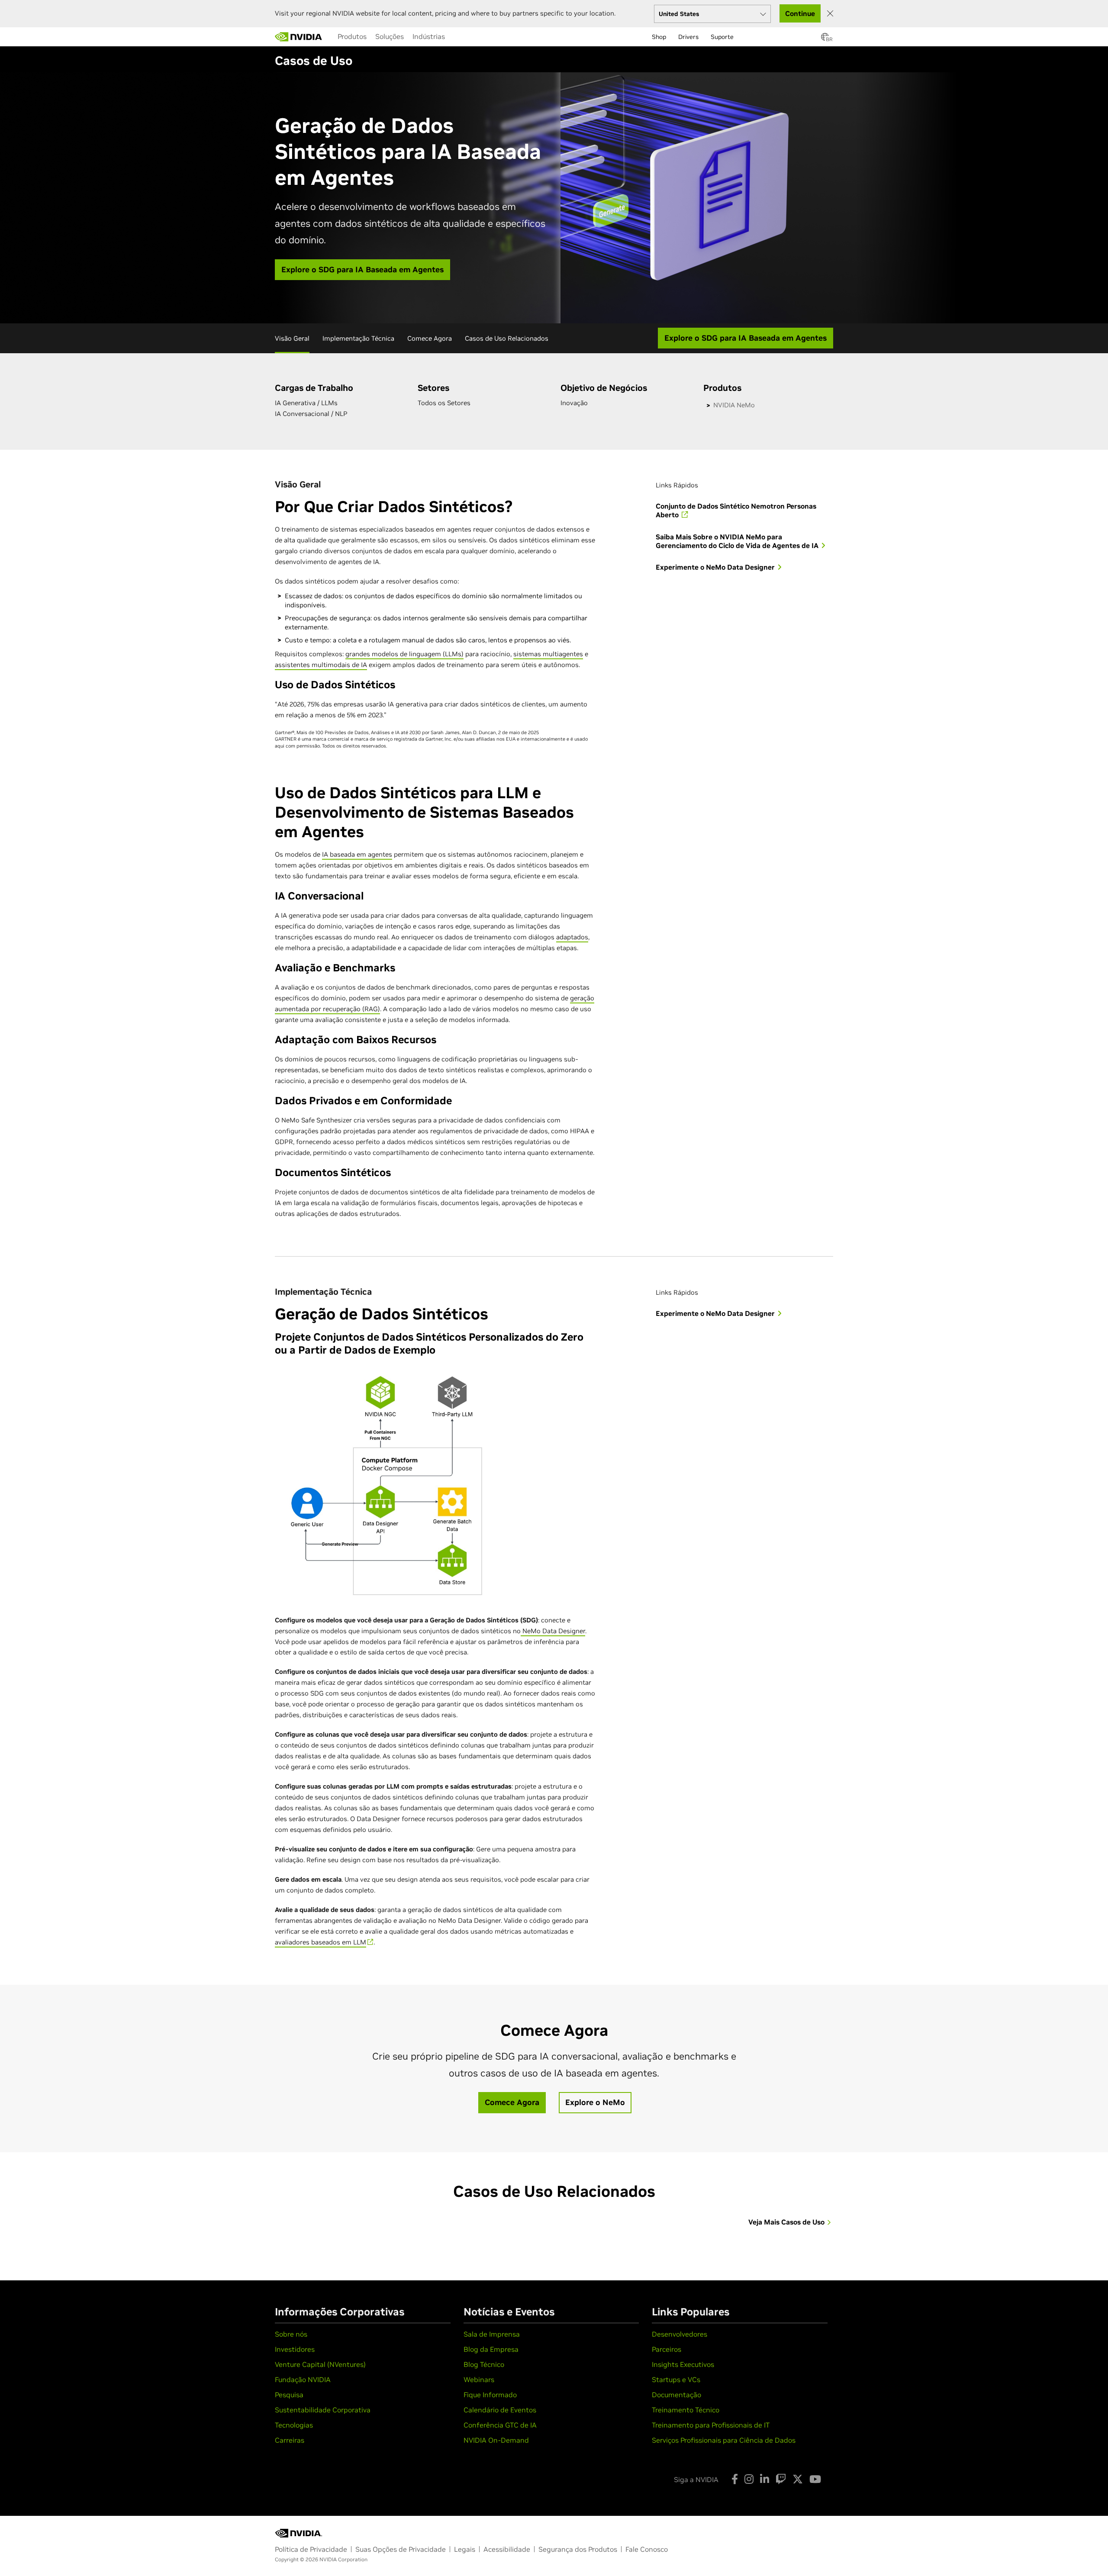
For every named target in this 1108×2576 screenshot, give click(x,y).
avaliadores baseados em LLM (320, 1942)
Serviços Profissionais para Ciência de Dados (724, 2440)
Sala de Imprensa (492, 2334)
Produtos (352, 36)
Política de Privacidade (311, 2549)
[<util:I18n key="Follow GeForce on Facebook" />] (735, 2479)
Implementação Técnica (358, 338)
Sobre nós (291, 2334)
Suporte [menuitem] (722, 37)
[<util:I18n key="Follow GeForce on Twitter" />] (798, 2479)
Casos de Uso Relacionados (507, 338)
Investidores (295, 2349)
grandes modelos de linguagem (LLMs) (404, 654)
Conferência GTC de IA (500, 2425)
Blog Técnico (484, 2364)
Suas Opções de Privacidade (401, 2549)
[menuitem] (352, 36)
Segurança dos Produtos (578, 2549)
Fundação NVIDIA (303, 2379)
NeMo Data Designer (553, 1631)
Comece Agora (430, 338)
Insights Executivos (683, 2364)
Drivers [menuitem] (688, 37)
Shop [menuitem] (659, 37)
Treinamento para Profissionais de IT (711, 2425)
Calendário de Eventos (500, 2410)
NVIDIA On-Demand (496, 2440)
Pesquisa (289, 2395)
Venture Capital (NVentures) (320, 2364)
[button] (825, 39)
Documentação (676, 2395)
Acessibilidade (507, 2549)
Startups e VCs (676, 2379)
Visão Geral (292, 338)
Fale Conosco (647, 2549)
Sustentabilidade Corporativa (323, 2410)
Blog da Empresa (491, 2349)
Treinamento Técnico (686, 2410)
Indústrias (429, 36)
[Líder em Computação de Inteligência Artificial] (299, 37)
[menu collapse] (456, 37)
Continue (800, 13)
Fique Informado (490, 2395)
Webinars (479, 2379)
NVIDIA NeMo (734, 405)
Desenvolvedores (680, 2334)
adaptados (572, 937)
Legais (465, 2549)
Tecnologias (294, 2425)
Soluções (390, 36)
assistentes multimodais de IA (321, 665)
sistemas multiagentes (548, 654)
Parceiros (667, 2349)
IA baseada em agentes (357, 854)
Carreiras (290, 2440)
